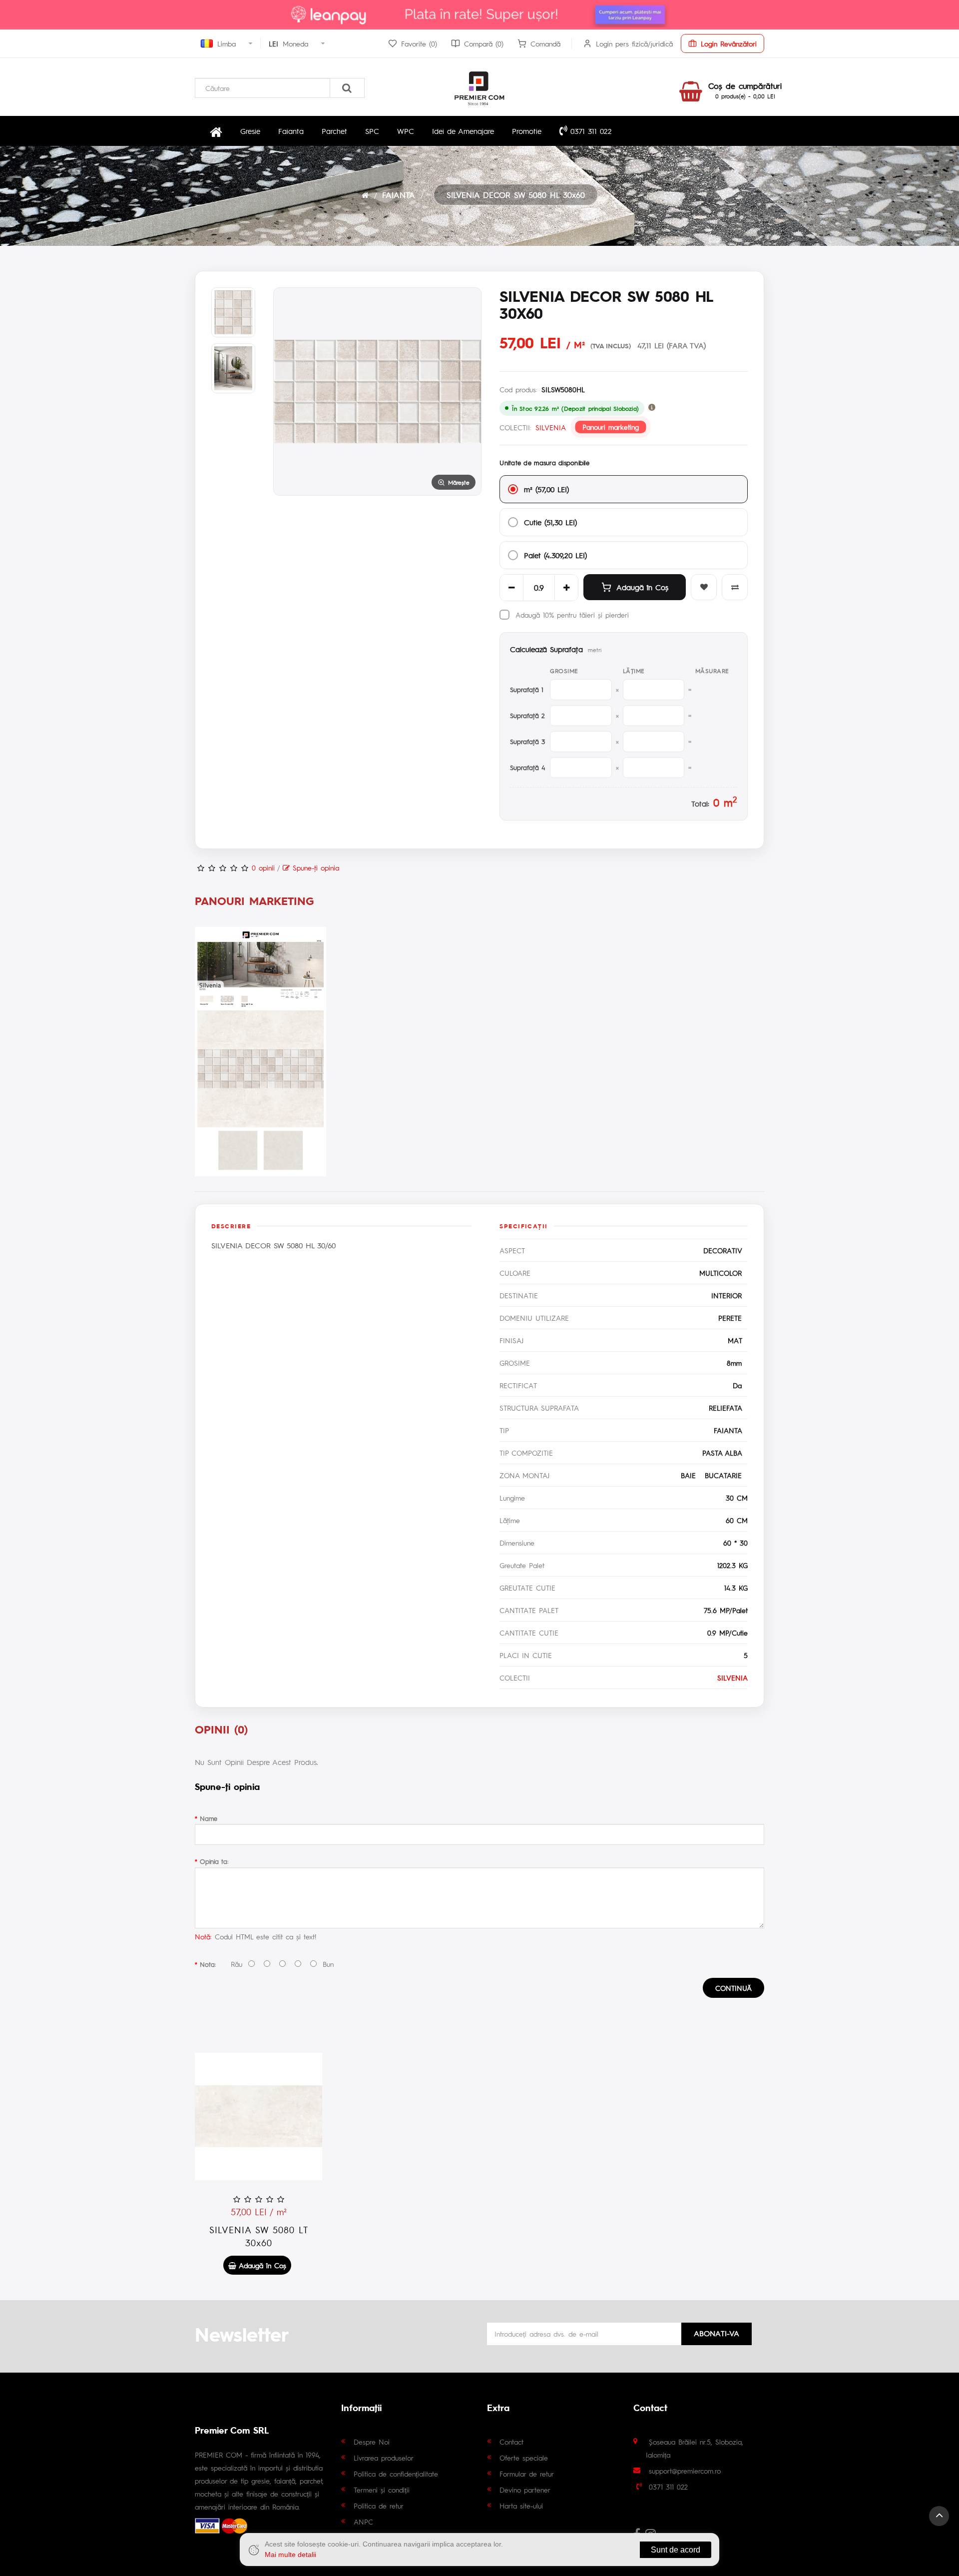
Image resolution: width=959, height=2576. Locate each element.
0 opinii (263, 867)
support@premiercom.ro (685, 2471)
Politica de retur (379, 2506)
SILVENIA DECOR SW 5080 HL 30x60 (516, 195)
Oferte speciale (524, 2458)
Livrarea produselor (384, 2458)
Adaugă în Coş (642, 587)
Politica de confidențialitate (396, 2474)
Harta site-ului (521, 2506)
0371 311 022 (590, 131)
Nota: (208, 1964)
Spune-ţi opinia (314, 867)
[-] (511, 588)
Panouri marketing (611, 427)
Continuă (733, 1988)
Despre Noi (372, 2442)
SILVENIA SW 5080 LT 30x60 (259, 2236)
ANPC (363, 2522)
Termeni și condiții (382, 2490)
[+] (566, 588)
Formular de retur (527, 2474)
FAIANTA (399, 195)
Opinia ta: (214, 1861)
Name (209, 1818)
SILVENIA (551, 427)
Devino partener (525, 2490)
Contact (511, 2442)
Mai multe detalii (290, 2555)
